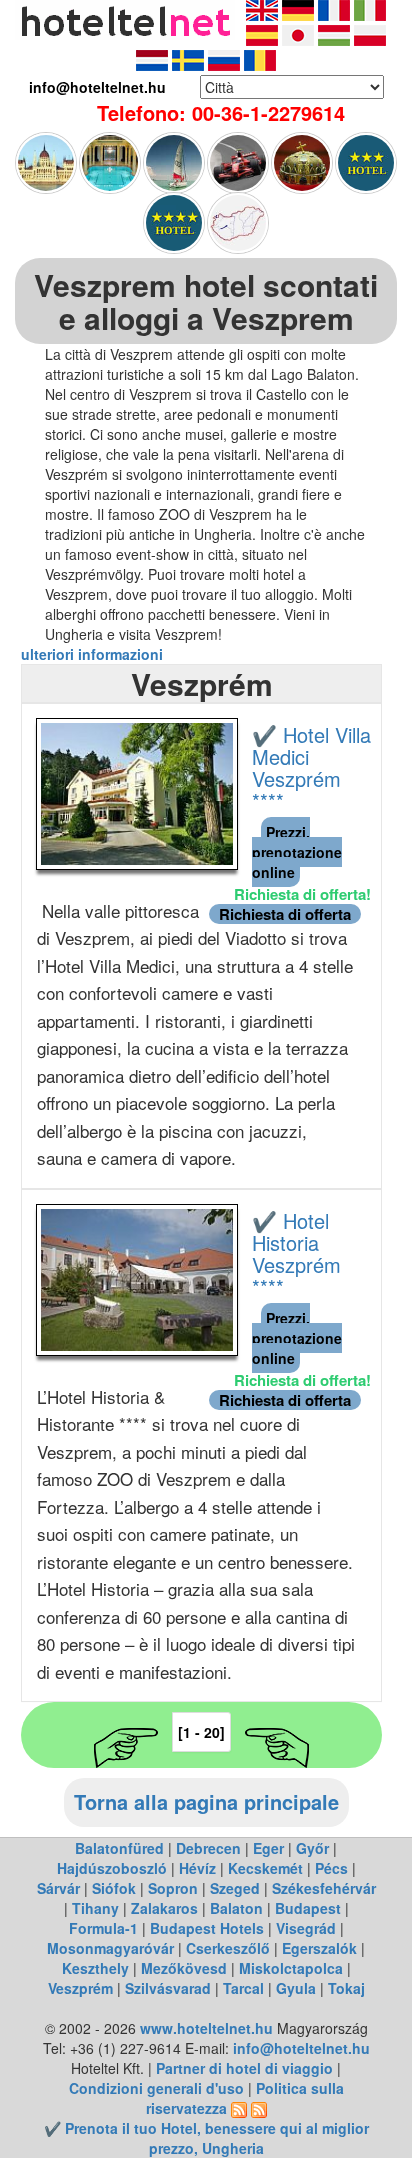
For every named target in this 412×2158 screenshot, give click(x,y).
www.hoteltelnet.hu (206, 2028)
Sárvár (58, 1888)
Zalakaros (164, 1908)
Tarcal (243, 1988)
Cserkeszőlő (228, 1948)
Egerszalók (319, 1948)
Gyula (296, 1988)
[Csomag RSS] (259, 2108)
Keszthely (95, 1968)
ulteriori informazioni (94, 654)
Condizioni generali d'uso (156, 2088)
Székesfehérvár (324, 1888)
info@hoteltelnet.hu (301, 2048)
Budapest (308, 1908)
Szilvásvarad (168, 1988)
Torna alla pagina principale (206, 1801)
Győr (312, 1848)
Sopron (173, 1888)
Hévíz (197, 1868)
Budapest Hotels (207, 1928)
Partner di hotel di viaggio (244, 2068)
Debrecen (208, 1848)
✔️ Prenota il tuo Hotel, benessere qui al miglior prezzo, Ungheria (206, 2138)
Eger (268, 1848)
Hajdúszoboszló (112, 1868)
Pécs (331, 1868)
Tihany (95, 1908)
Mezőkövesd (184, 1968)
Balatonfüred (119, 1848)
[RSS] (239, 2108)
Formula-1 (103, 1928)
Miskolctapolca (291, 1968)
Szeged (235, 1888)
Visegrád (306, 1928)
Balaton (236, 1908)
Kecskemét (265, 1868)
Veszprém (80, 1988)
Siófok (114, 1888)
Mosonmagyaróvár (110, 1948)
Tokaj (346, 1988)
